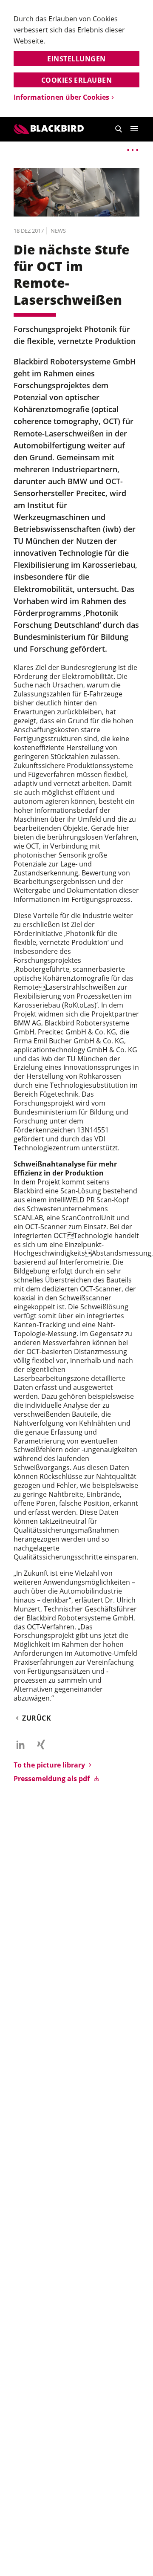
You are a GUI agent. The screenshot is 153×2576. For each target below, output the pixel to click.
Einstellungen (76, 59)
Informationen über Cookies (61, 97)
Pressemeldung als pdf (52, 1779)
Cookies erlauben (77, 80)
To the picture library (49, 1765)
